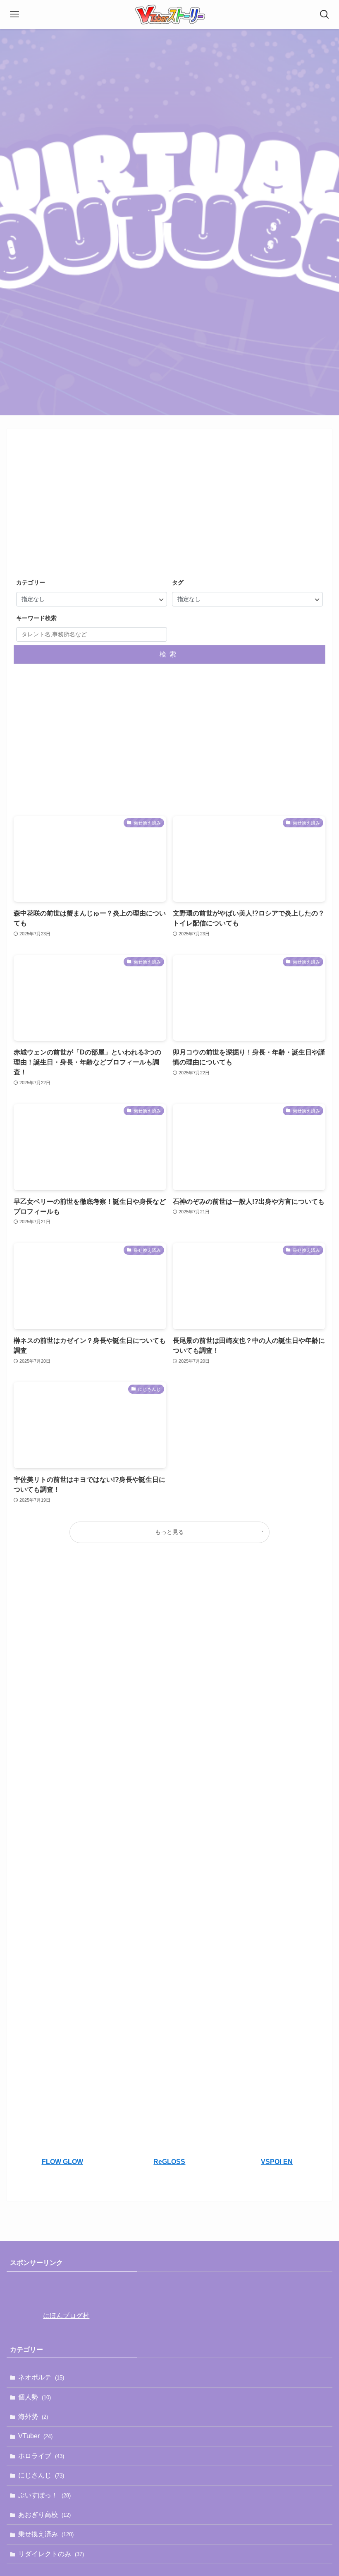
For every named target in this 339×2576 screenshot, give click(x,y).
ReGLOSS (169, 2162)
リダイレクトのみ (51, 2554)
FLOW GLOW (62, 2162)
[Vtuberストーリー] (169, 14)
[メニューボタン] (14, 14)
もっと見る (169, 1532)
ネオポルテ (41, 2377)
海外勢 (33, 2417)
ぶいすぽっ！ (44, 2495)
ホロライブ (41, 2456)
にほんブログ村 (66, 2316)
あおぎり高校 (44, 2515)
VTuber (35, 2436)
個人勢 (35, 2397)
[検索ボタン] (325, 14)
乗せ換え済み (46, 2534)
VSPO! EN (277, 2162)
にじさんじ (41, 2475)
